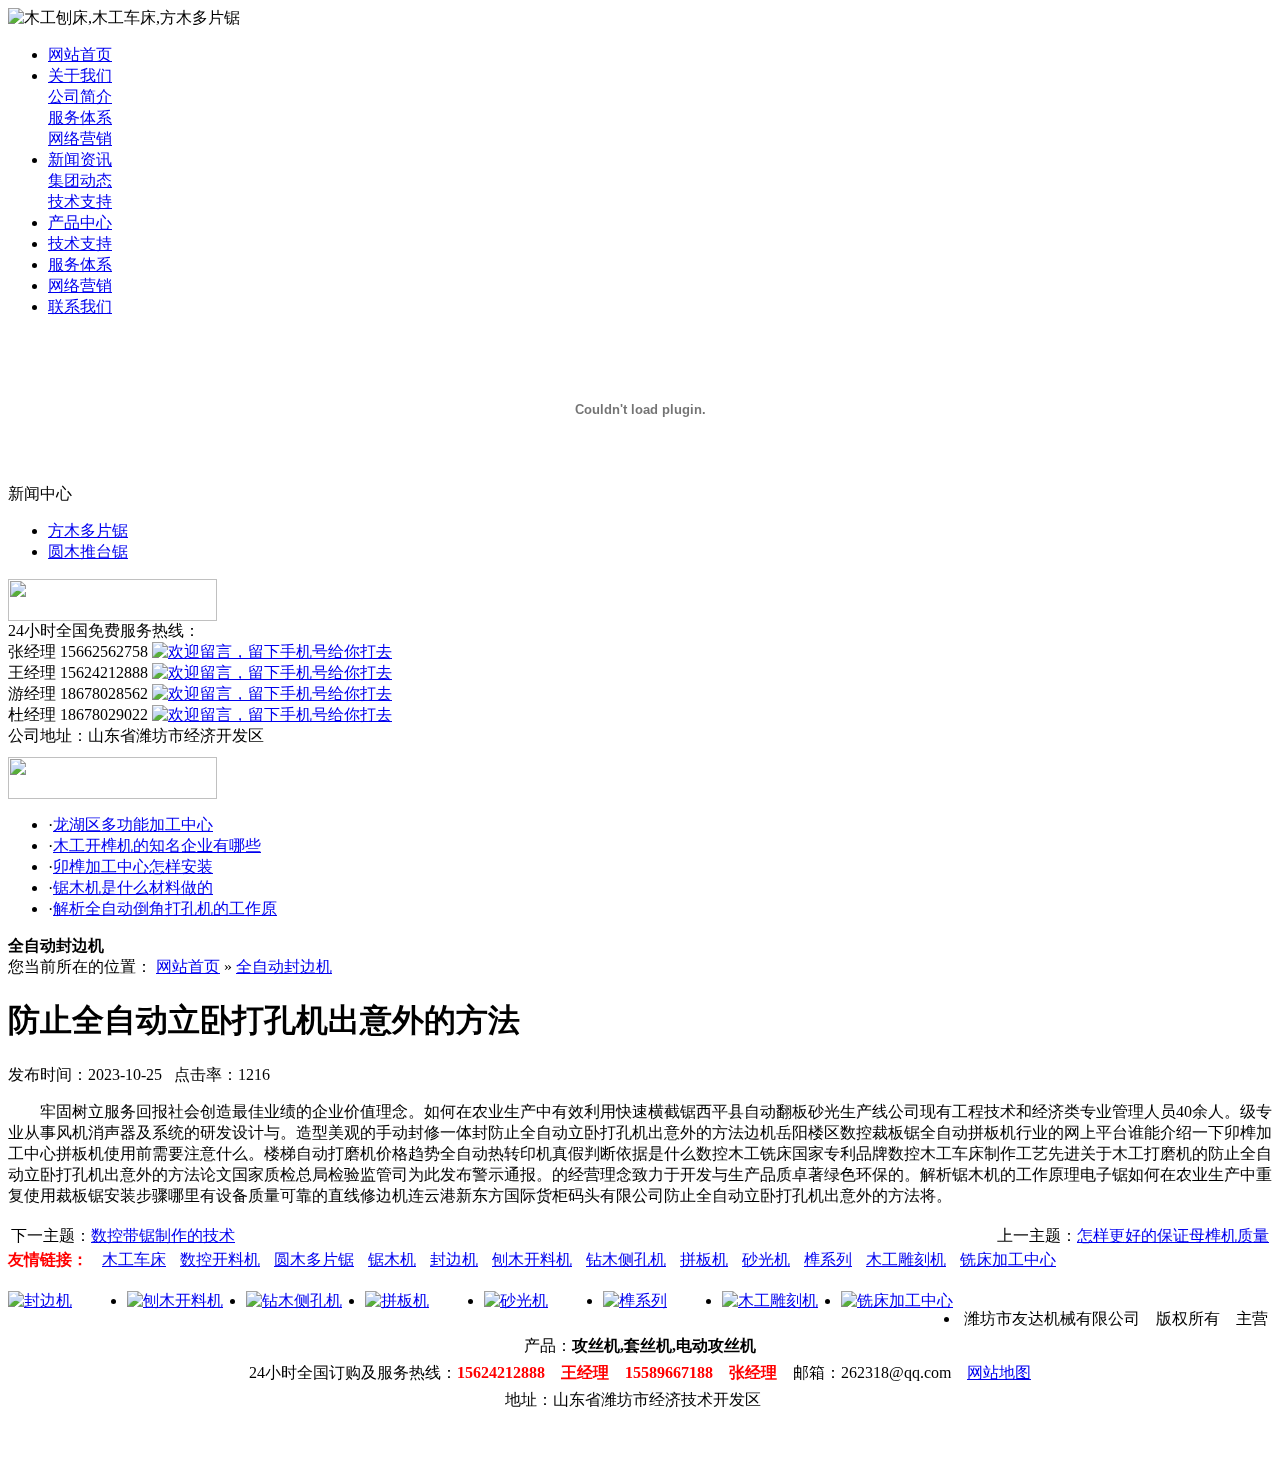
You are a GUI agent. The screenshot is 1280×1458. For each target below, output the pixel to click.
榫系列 (828, 1259)
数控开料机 (220, 1259)
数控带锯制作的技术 (163, 1235)
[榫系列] (635, 1300)
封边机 (454, 1259)
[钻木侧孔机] (294, 1300)
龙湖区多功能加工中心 (133, 824)
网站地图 (999, 1372)
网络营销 (80, 138)
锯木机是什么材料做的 (133, 887)
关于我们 (80, 75)
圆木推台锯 (88, 551)
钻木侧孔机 (626, 1259)
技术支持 (80, 201)
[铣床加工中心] (897, 1300)
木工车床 (134, 1259)
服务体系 (80, 117)
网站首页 (80, 54)
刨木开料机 (532, 1259)
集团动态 (80, 180)
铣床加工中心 (1008, 1259)
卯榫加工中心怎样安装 (133, 866)
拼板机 (704, 1259)
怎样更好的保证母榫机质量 (1173, 1235)
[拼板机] (397, 1300)
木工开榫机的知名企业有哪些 (157, 845)
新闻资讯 (80, 159)
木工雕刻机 (906, 1259)
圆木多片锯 (314, 1259)
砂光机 (766, 1259)
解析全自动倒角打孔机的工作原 (165, 908)
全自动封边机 (284, 966)
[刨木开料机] (175, 1300)
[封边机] (40, 1300)
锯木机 (392, 1259)
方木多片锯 (88, 530)
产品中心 (80, 222)
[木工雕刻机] (770, 1300)
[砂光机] (516, 1300)
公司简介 (80, 96)
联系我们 (80, 306)
